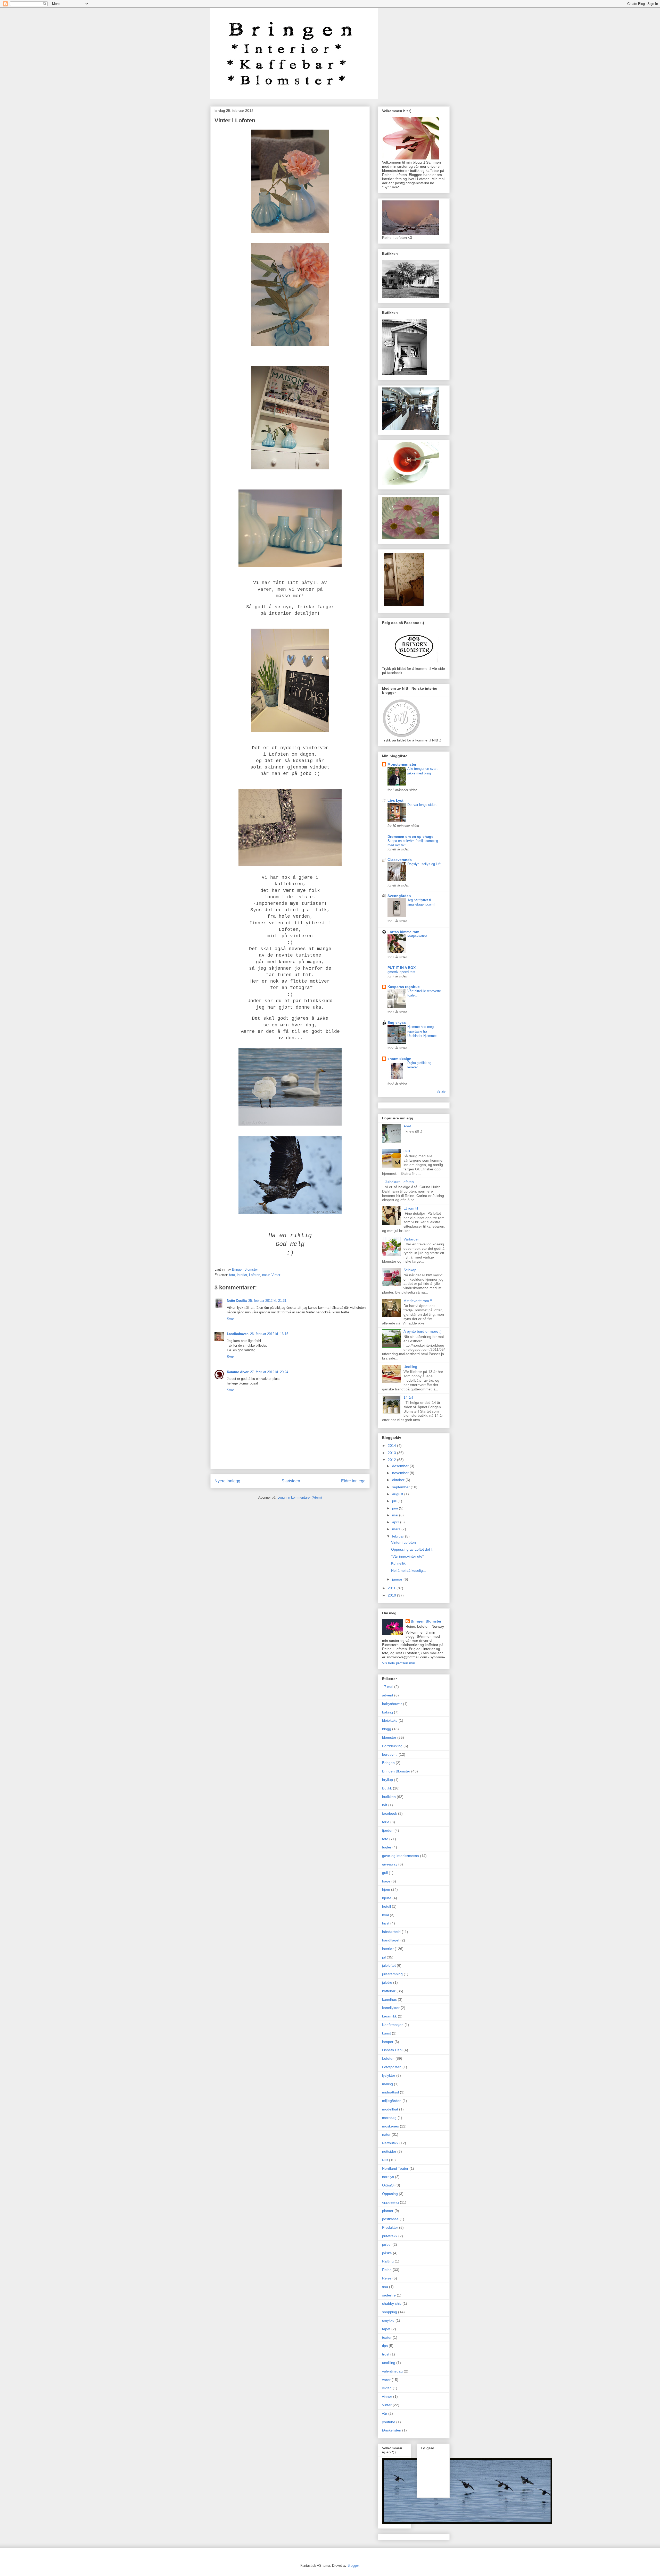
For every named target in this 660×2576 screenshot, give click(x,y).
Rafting (388, 2261)
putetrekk (390, 2236)
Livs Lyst (395, 800)
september (401, 1487)
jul (384, 1957)
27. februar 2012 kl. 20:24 (269, 1372)
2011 (392, 1588)
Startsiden (291, 1481)
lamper (388, 2042)
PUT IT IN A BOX (402, 968)
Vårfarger (411, 1239)
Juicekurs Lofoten (399, 1182)
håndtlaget (391, 1940)
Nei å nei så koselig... (409, 1570)
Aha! (407, 1126)
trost (386, 2354)
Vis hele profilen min (399, 1663)
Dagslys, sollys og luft (424, 864)
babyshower (392, 1704)
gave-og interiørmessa (401, 1856)
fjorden (388, 1830)
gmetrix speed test (401, 972)
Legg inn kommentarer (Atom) (300, 1497)
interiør (242, 1275)
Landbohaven (238, 1334)
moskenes (390, 2126)
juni (395, 1508)
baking (387, 1712)
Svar (230, 1319)
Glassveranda (400, 860)
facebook (390, 1813)
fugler (387, 1847)
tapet (386, 2329)
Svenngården (399, 896)
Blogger (353, 2566)
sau (385, 2287)
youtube (389, 2422)
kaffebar (389, 1991)
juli (395, 1501)
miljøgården (392, 2101)
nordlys (388, 2177)
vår (385, 2413)
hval (385, 1915)
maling (387, 2084)
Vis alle (441, 1092)
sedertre (389, 2295)
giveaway (390, 1864)
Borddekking (392, 1746)
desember (401, 1466)
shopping (390, 2312)
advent (388, 1695)
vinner (387, 2396)
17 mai (388, 1687)
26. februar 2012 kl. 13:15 (269, 1334)
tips (385, 2346)
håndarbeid (391, 1932)
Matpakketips (417, 936)
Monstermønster (402, 764)
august (398, 1494)
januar (398, 1579)
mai (396, 1515)
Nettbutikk (390, 2143)
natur (266, 1275)
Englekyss (397, 1023)
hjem (386, 1889)
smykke (388, 2320)
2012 (392, 1460)
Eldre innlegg (353, 1481)
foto (232, 1275)
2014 (392, 1446)
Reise (387, 2278)
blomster (389, 1737)
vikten (387, 2388)
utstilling (389, 2363)
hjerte (387, 1898)
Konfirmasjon (393, 2025)
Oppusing (390, 2194)
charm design (399, 1059)
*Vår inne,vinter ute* (407, 1556)
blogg (387, 1729)
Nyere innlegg (227, 1481)
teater (387, 2337)
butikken (389, 1797)
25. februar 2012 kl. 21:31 (267, 1301)
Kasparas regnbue (404, 987)
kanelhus (389, 1999)
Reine (387, 2270)
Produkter (390, 2227)
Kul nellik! (399, 1563)
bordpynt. (390, 1754)
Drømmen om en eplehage (410, 837)
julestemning (392, 1974)
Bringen (388, 1763)
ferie (386, 1822)
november (401, 1473)
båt (385, 1805)
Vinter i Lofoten (403, 1542)
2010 (392, 1595)
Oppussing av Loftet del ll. (412, 1549)
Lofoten (255, 1275)
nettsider (389, 2151)
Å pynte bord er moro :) (423, 1331)
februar (399, 1536)
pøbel (387, 2244)
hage (386, 1881)
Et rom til (411, 1208)
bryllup (387, 1780)
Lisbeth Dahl (392, 2050)
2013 (392, 1453)
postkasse (390, 2219)
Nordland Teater (395, 2168)
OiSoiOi (388, 2185)
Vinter (276, 1275)
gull (385, 1873)
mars (397, 1529)
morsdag (389, 2118)
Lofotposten (392, 2067)
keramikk (389, 2016)
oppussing (390, 2202)
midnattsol (390, 2092)
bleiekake (390, 1720)
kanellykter (391, 2008)
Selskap (410, 1270)
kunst (386, 2033)
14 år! (408, 1397)
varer (386, 2380)
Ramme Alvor (238, 1372)
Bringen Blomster (426, 1621)
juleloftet (389, 1965)
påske (387, 2253)
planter (388, 2211)
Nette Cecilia (237, 1301)
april (396, 1522)
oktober (399, 1480)
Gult (407, 1151)
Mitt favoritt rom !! (418, 1301)
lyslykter (389, 2075)
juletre (387, 1982)
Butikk (387, 1788)
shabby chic (392, 2303)
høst (386, 1923)
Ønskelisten (392, 2430)
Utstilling (410, 1367)
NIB (385, 2160)
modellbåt (390, 2109)
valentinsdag (392, 2371)
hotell (386, 1906)
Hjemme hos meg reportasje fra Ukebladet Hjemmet (422, 1031)
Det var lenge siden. (422, 805)
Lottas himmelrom (403, 932)
